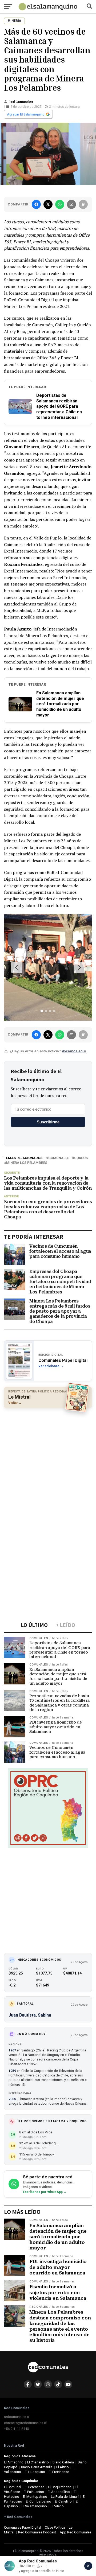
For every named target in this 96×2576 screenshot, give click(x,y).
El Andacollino (59, 2492)
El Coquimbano (60, 2487)
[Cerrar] (88, 2566)
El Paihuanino (34, 2492)
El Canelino (63, 2501)
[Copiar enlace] (83, 204)
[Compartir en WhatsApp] (60, 204)
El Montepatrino (35, 2497)
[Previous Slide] (17, 967)
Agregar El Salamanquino (26, 114)
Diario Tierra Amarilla (37, 2467)
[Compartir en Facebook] (36, 204)
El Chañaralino (38, 2462)
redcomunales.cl (17, 2417)
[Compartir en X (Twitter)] (48, 204)
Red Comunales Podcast (37, 2532)
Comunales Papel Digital (23, 2527)
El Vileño (57, 2506)
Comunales (59, 1158)
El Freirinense (59, 2472)
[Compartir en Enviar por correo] (71, 204)
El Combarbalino (39, 2501)
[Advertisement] (48, 1461)
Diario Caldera (63, 2462)
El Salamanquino (34, 2506)
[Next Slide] (79, 967)
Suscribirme (48, 1122)
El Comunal (13, 2487)
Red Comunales (21, 102)
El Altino (63, 2467)
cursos (81, 1158)
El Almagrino (14, 2462)
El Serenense (35, 2487)
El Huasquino (35, 2472)
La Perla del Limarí (65, 2497)
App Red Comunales (76, 2532)
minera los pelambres (27, 1163)
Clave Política (55, 2527)
